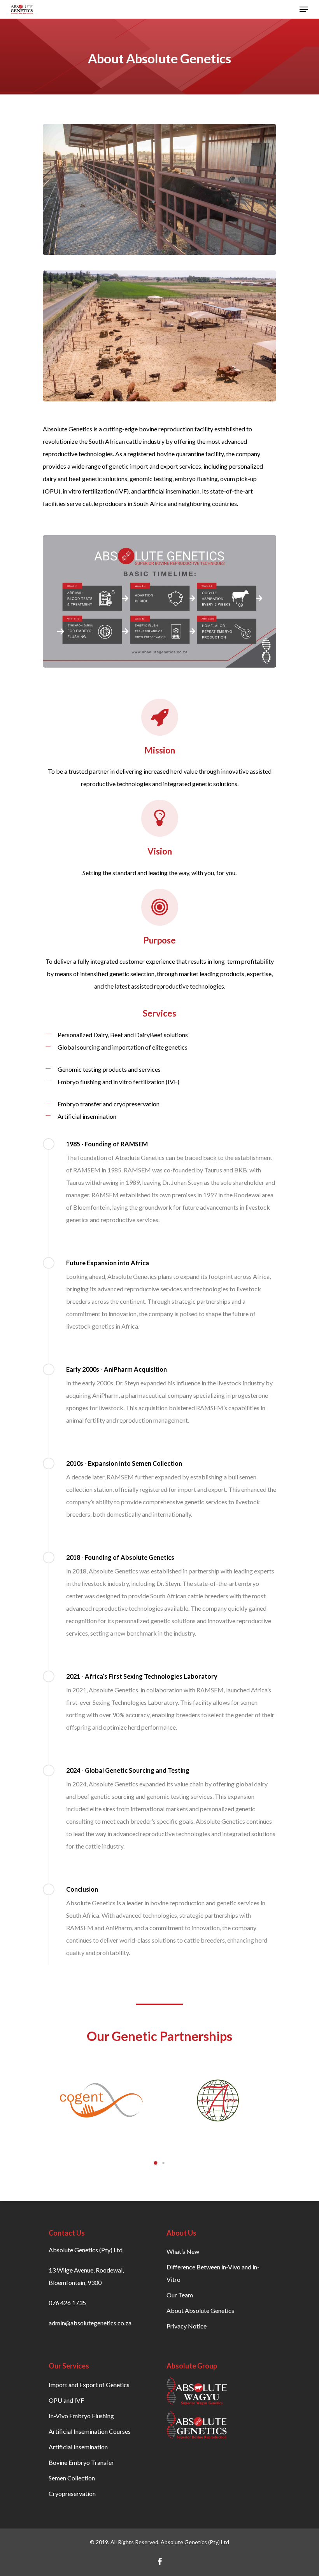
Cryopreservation (72, 2493)
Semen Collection (72, 2478)
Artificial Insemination (78, 2447)
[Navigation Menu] (304, 9)
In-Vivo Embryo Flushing (81, 2416)
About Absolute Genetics (200, 2310)
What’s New (183, 2251)
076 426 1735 (67, 2303)
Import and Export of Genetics (89, 2385)
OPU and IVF (66, 2400)
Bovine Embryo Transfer (81, 2462)
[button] (156, 2163)
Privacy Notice (187, 2326)
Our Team (180, 2295)
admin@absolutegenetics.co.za (90, 2323)
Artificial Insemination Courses (90, 2431)
